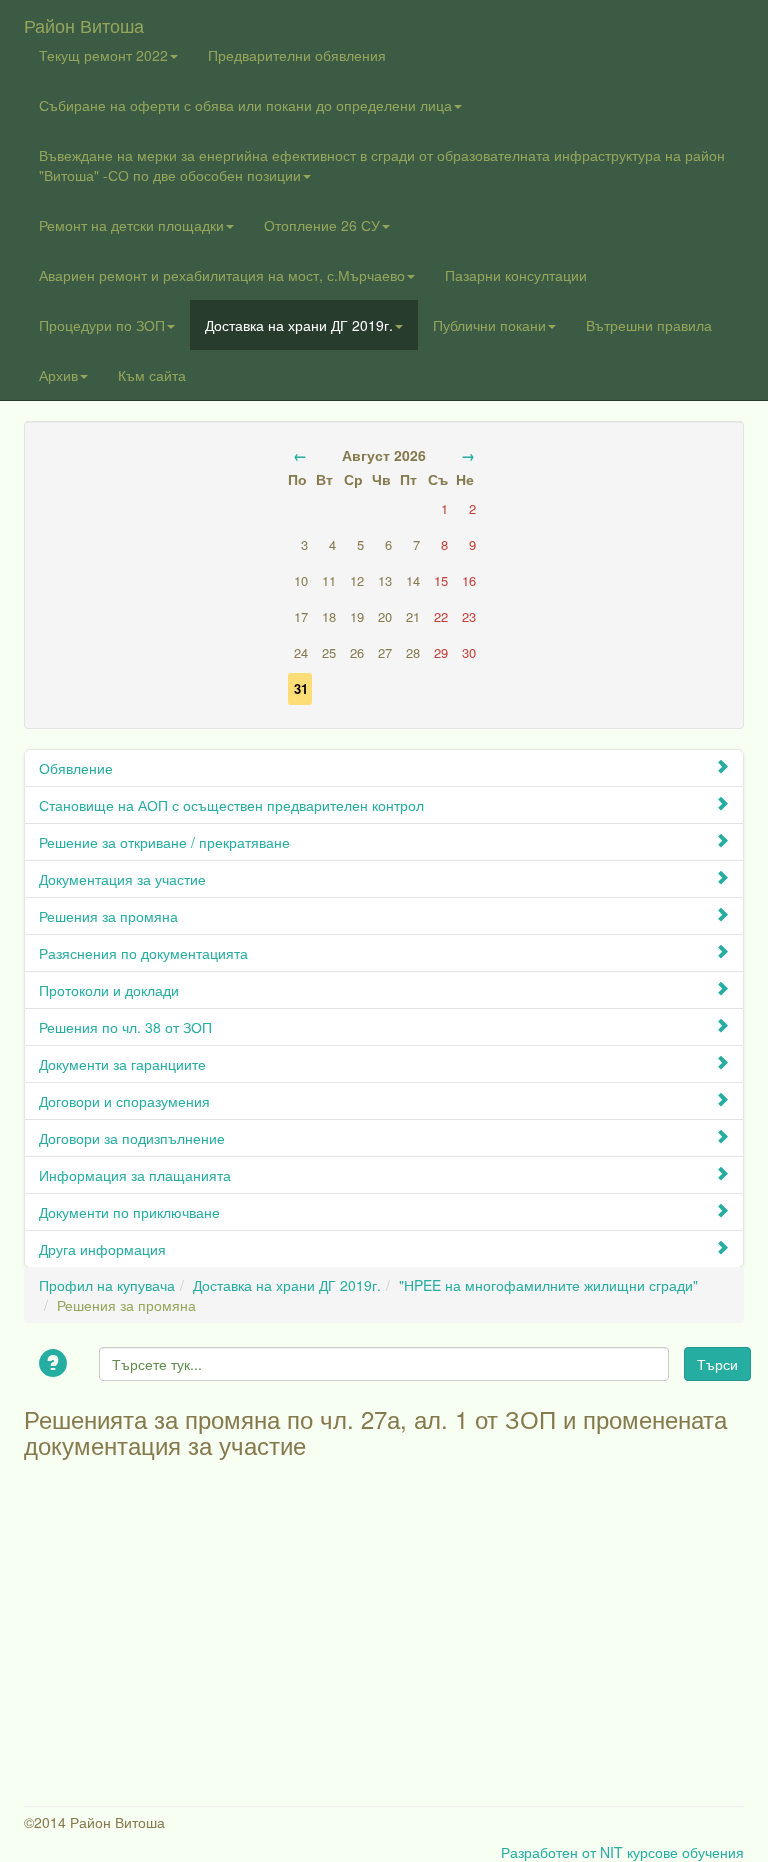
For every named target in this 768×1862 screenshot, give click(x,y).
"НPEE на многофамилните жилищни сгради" (548, 1285)
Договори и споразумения (124, 1101)
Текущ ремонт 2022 (103, 55)
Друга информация (102, 1249)
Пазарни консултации (516, 275)
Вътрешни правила (649, 325)
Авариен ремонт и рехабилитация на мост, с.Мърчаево (222, 275)
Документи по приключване (129, 1212)
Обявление (76, 768)
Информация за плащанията (135, 1175)
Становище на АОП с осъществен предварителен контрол (231, 805)
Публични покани (489, 325)
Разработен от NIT (562, 1852)
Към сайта (152, 375)
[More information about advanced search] (56, 1364)
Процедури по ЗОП (102, 325)
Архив (58, 375)
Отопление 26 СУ (322, 225)
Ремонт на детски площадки (131, 225)
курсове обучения (685, 1852)
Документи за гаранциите (122, 1064)
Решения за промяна (108, 916)
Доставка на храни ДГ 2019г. (299, 325)
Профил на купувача (107, 1285)
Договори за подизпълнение (132, 1138)
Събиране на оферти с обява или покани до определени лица (245, 105)
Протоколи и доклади (109, 990)
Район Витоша (84, 21)
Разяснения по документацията (143, 953)
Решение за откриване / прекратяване (164, 842)
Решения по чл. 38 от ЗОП (125, 1027)
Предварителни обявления (297, 55)
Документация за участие (122, 879)
